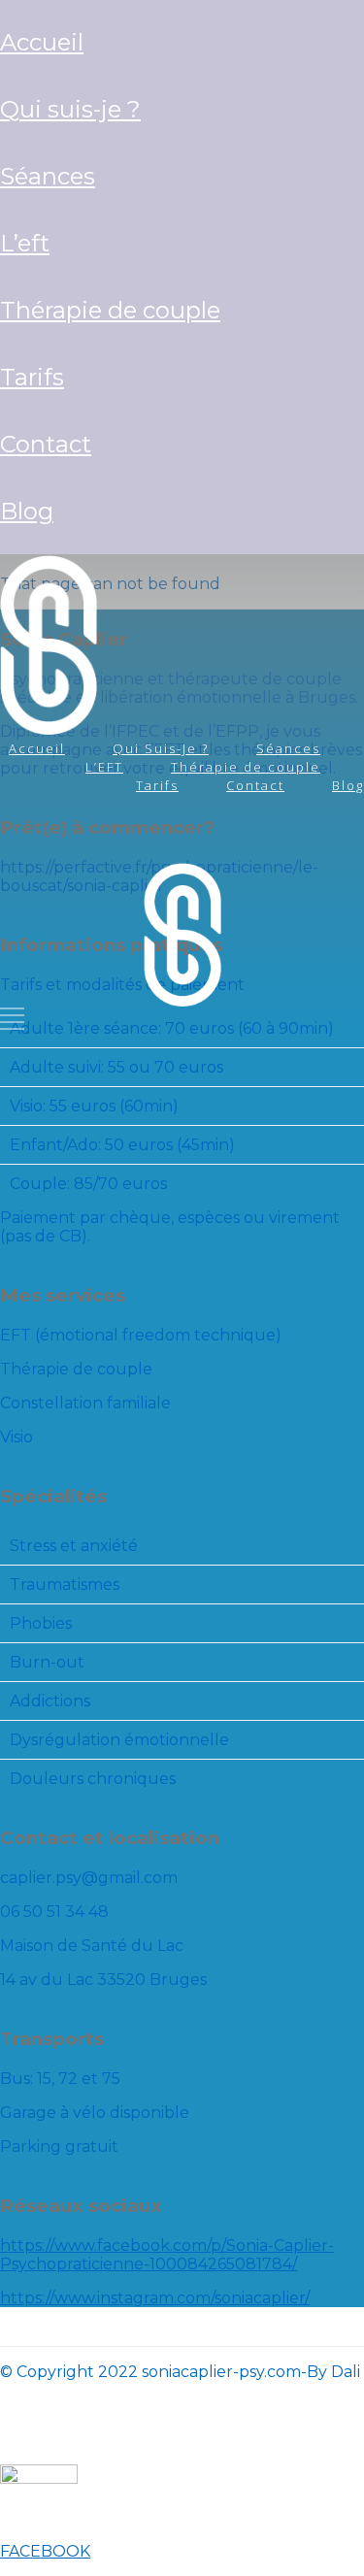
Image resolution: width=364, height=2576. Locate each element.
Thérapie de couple (110, 310)
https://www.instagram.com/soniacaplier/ (155, 2298)
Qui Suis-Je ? (70, 109)
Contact (46, 444)
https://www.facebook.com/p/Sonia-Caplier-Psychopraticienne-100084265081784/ (167, 2255)
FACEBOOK (45, 2551)
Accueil (42, 42)
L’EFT (25, 243)
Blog (27, 511)
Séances (48, 176)
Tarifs (32, 377)
